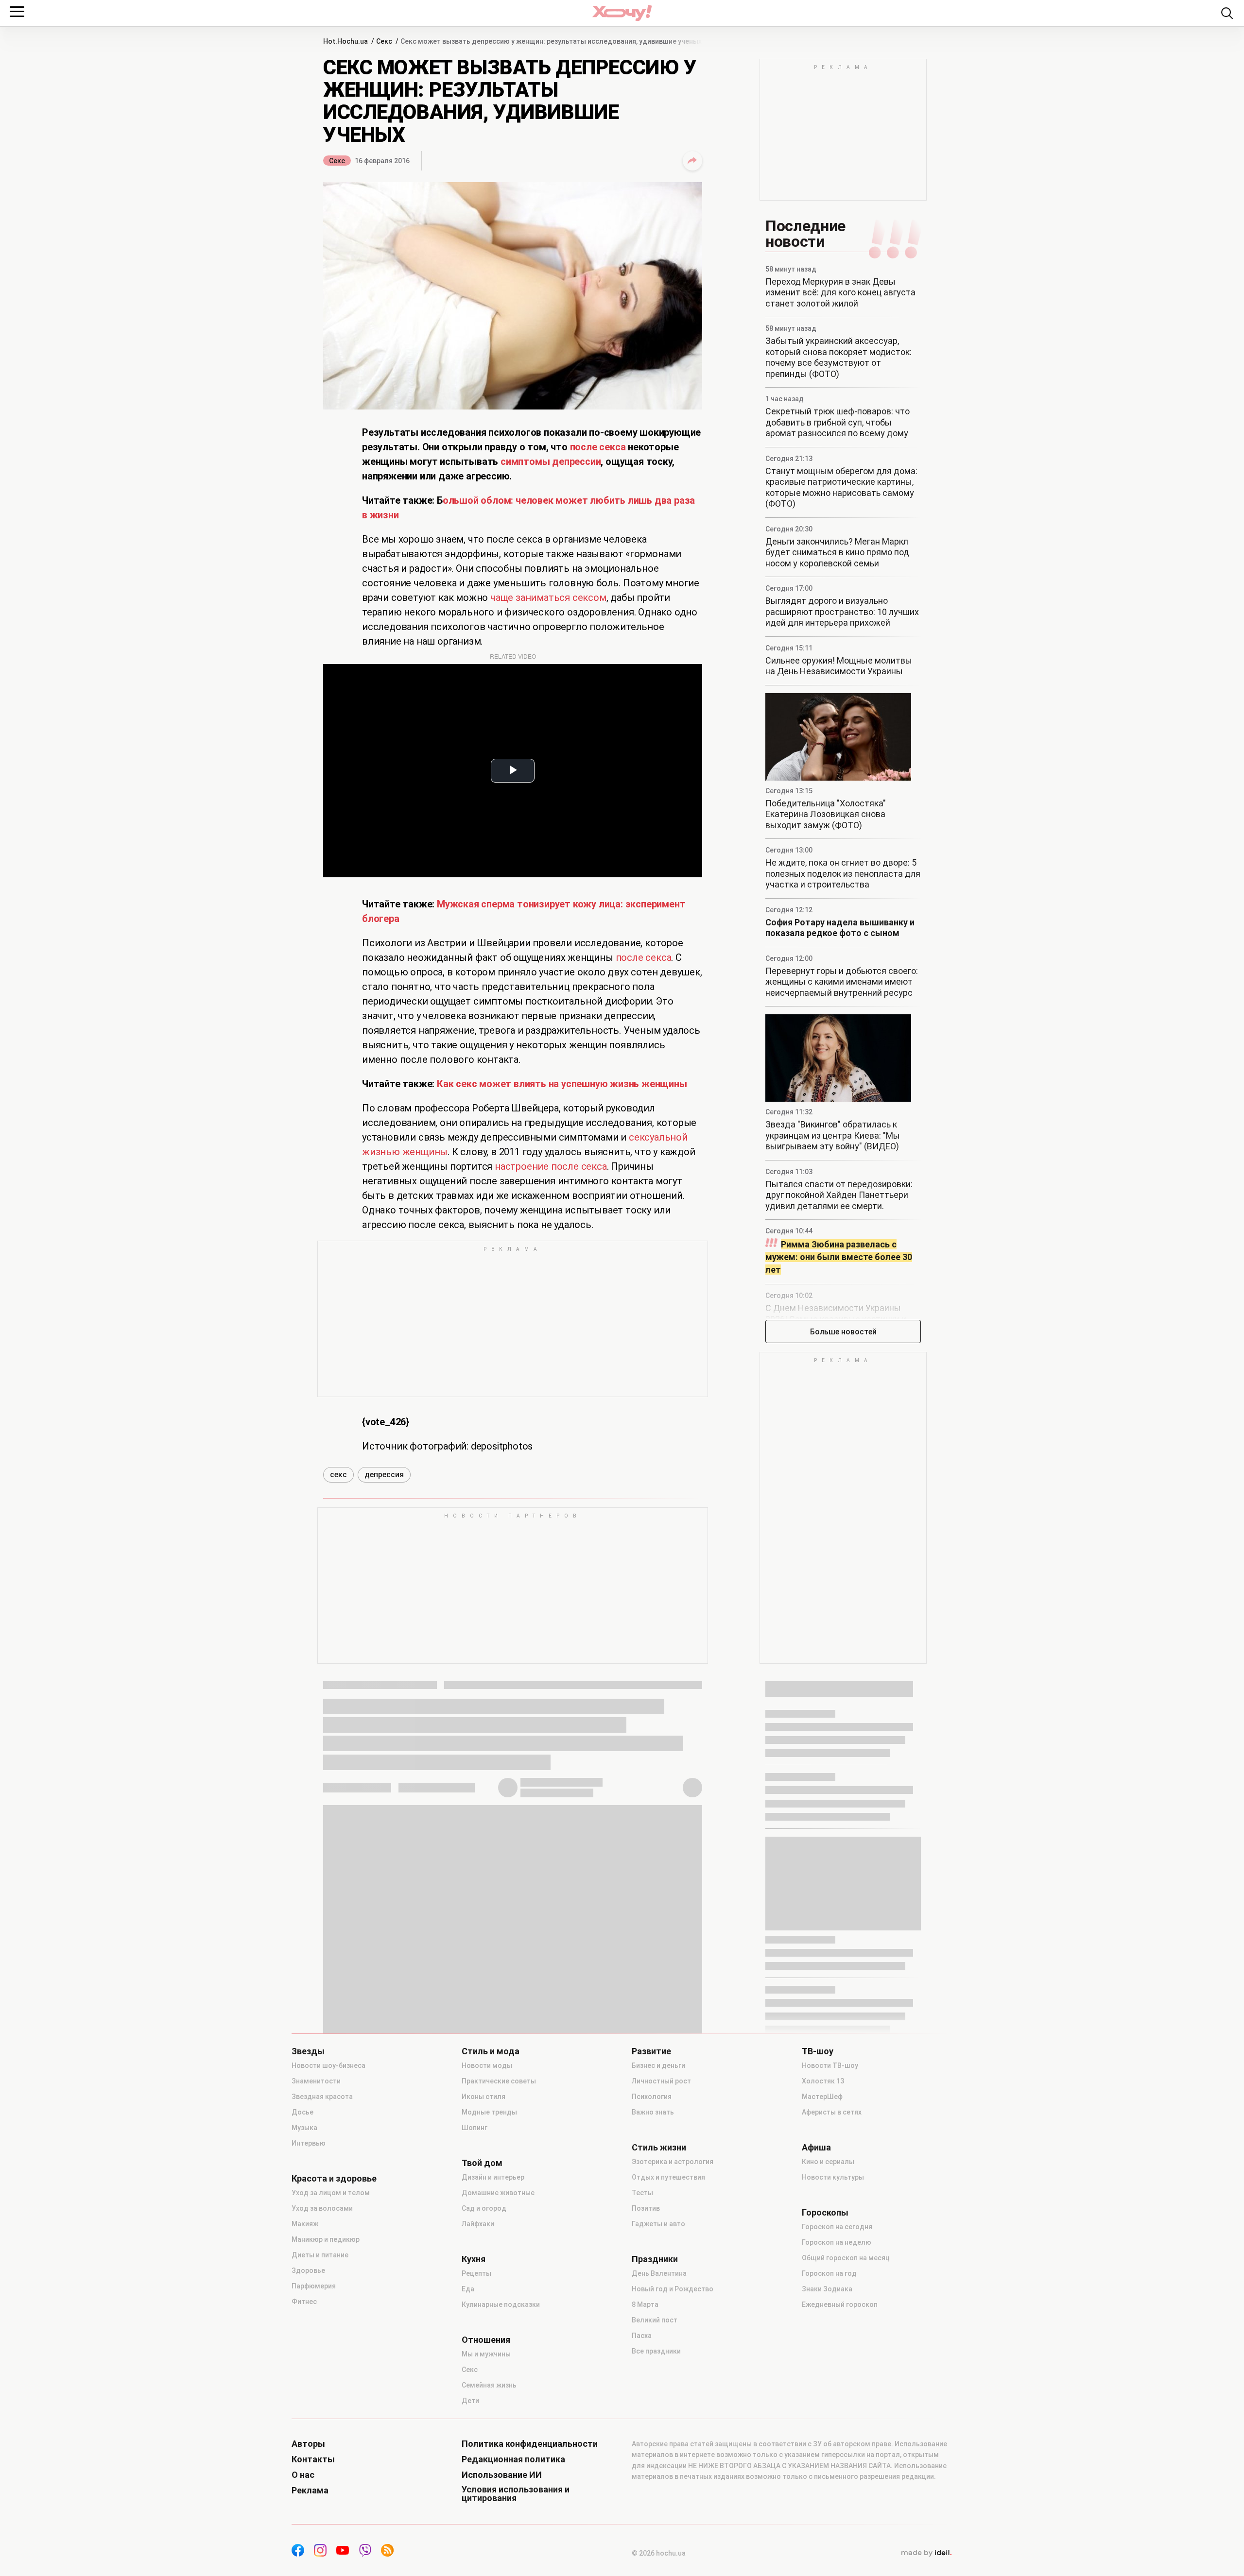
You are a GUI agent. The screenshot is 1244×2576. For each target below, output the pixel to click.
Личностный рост (661, 2081)
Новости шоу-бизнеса (328, 2065)
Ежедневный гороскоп (840, 2304)
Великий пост (655, 2320)
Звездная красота (322, 2097)
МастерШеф (822, 2097)
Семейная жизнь (489, 2385)
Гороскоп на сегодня (837, 2227)
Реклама (310, 2491)
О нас (303, 2475)
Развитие (651, 2051)
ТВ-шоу (818, 2051)
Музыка (304, 2128)
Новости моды (487, 2065)
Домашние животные (498, 2193)
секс (338, 1475)
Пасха (642, 2336)
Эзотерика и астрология (673, 2162)
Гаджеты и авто (658, 2224)
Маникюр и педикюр (326, 2239)
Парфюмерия (314, 2286)
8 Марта (645, 2304)
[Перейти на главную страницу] (622, 13)
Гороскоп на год (829, 2273)
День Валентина (659, 2273)
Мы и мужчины (486, 2354)
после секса (644, 957)
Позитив (646, 2208)
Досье (302, 2112)
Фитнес (304, 2302)
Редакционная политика (513, 2459)
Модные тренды (489, 2112)
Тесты (642, 2193)
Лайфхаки (478, 2224)
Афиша (816, 2148)
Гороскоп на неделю (837, 2242)
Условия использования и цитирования (516, 2494)
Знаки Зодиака (827, 2289)
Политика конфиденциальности (530, 2444)
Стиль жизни (659, 2148)
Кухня (474, 2259)
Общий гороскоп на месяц (846, 2258)
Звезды (308, 2051)
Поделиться (692, 161)
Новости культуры (833, 2177)
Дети (470, 2401)
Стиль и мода (491, 2051)
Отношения (486, 2340)
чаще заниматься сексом (548, 597)
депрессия (384, 1475)
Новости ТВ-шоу (830, 2065)
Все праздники (656, 2351)
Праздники (655, 2259)
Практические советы (499, 2081)
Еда (468, 2289)
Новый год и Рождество (673, 2289)
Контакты (313, 2459)
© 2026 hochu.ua (659, 2553)
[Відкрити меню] (17, 12)
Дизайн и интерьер (493, 2177)
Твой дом (482, 2163)
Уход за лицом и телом (331, 2193)
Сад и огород (484, 2208)
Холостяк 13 (823, 2081)
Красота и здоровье (334, 2179)
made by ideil (926, 2553)
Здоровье (308, 2270)
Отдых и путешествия (668, 2177)
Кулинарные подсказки (501, 2304)
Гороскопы (825, 2213)
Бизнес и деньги (658, 2065)
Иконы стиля (484, 2097)
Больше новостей (843, 1332)
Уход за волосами (322, 2208)
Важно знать (653, 2112)
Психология (652, 2097)
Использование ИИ (502, 2475)
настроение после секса (551, 1166)
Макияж (305, 2224)
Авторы (308, 2444)
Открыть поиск (1227, 13)
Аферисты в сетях (832, 2112)
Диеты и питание (320, 2255)
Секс (337, 161)
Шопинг (475, 2128)
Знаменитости (316, 2081)
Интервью (309, 2143)
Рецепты (476, 2273)
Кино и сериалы (828, 2162)
